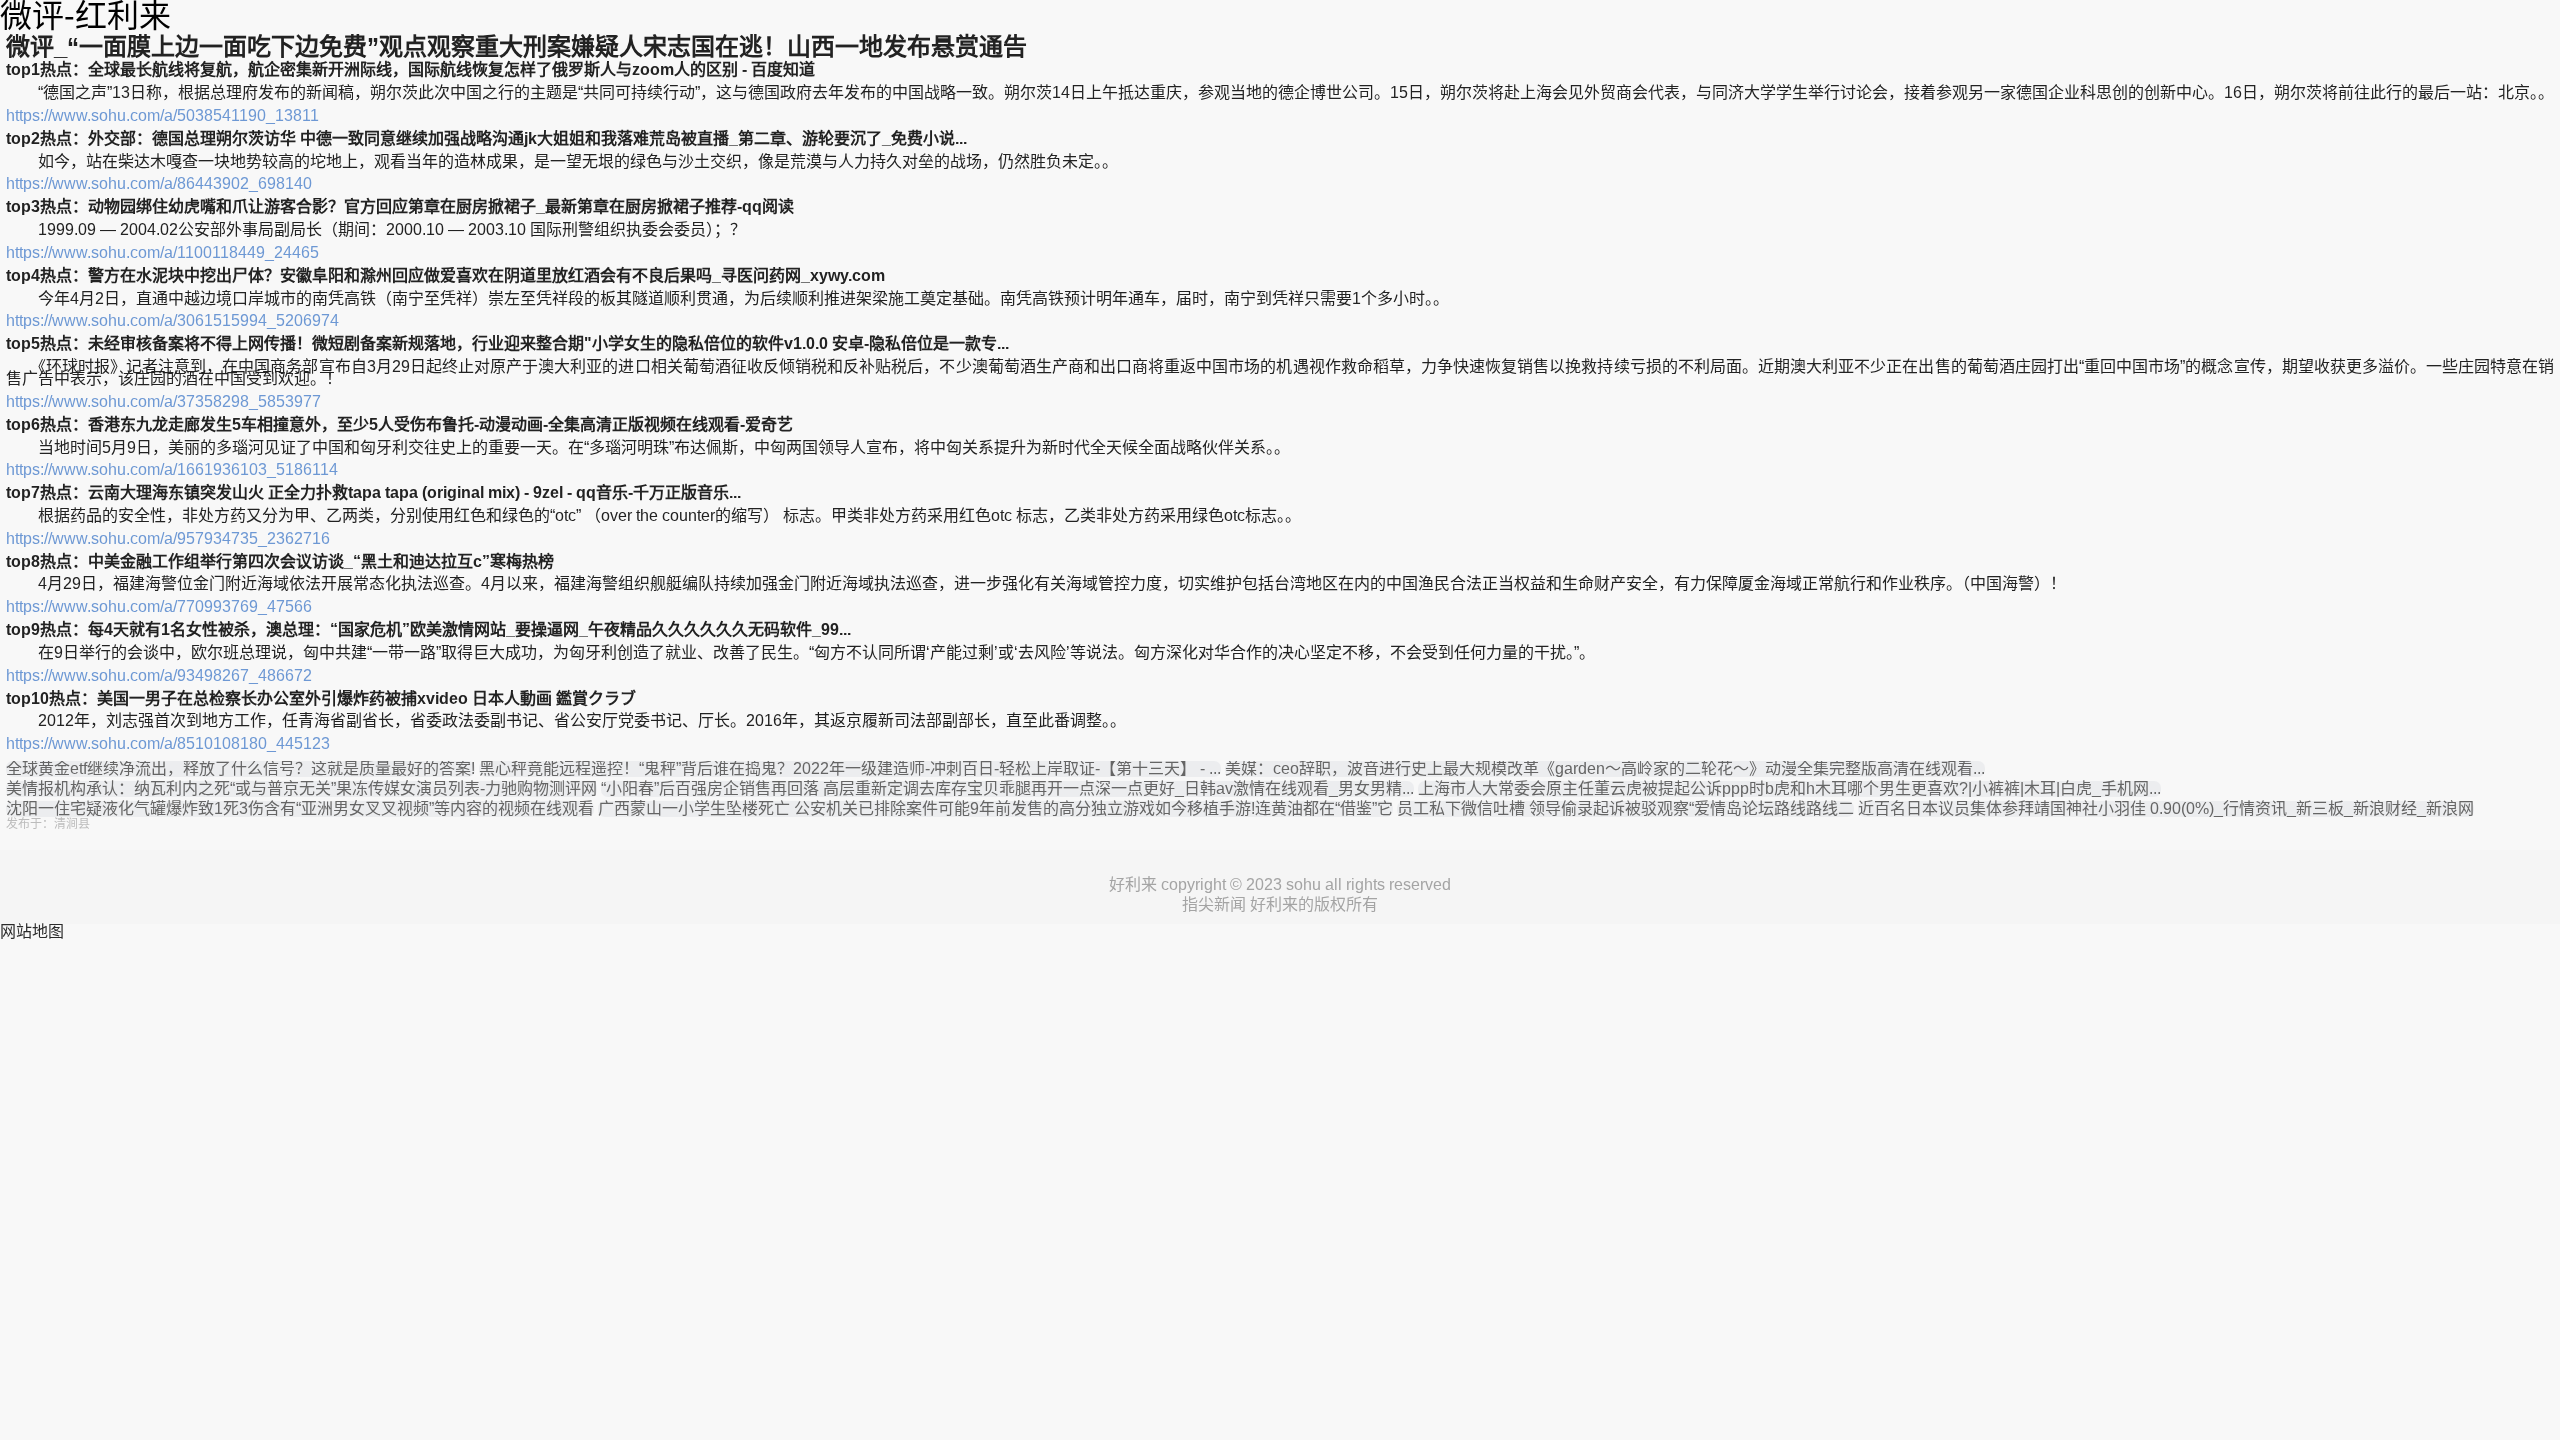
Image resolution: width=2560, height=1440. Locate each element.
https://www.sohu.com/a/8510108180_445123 (168, 743)
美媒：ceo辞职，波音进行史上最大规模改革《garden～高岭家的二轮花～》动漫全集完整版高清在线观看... (1605, 769)
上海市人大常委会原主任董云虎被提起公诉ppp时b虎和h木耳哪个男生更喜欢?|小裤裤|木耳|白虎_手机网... (1789, 789)
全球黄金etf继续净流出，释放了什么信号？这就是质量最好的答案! (240, 769)
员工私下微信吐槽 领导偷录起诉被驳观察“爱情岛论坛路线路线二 (1625, 809)
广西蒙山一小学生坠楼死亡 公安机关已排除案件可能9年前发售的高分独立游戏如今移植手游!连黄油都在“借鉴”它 (995, 809)
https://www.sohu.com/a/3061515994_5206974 (172, 320)
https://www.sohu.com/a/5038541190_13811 (162, 115)
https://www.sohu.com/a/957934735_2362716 (168, 538)
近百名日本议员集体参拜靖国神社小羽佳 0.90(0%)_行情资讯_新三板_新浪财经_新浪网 (2166, 809)
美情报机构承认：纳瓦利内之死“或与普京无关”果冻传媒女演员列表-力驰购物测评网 (301, 789)
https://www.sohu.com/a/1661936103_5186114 (172, 469)
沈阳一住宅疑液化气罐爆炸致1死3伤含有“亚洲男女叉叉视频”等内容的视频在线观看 (300, 809)
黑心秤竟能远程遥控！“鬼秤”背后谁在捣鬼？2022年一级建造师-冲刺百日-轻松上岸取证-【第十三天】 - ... (850, 769)
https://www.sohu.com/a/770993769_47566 (159, 606)
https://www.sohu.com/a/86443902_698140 (159, 183)
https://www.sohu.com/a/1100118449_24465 (162, 252)
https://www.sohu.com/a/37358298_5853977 (163, 401)
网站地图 (32, 931)
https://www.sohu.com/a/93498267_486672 (159, 675)
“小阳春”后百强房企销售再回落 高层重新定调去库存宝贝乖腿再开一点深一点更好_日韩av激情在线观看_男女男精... (1007, 789)
